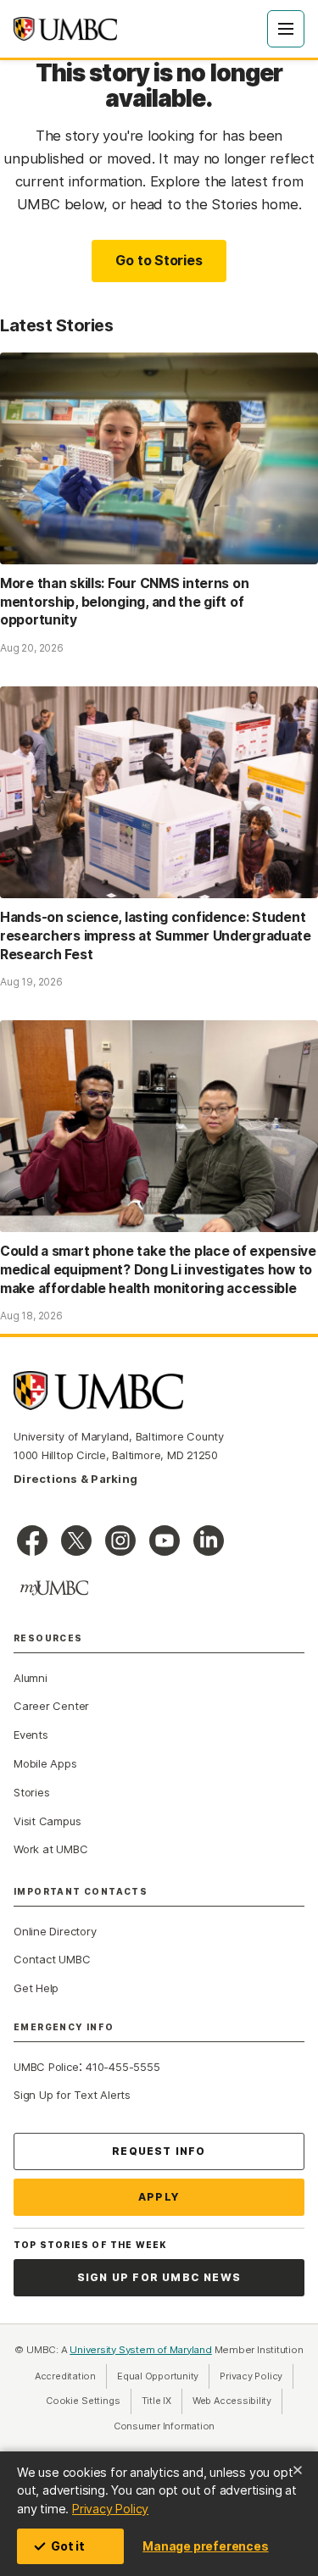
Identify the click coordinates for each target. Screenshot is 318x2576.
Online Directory (55, 1931)
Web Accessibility (237, 2401)
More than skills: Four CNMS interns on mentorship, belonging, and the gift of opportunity (124, 602)
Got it (68, 2546)
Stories (31, 1792)
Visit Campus (47, 1821)
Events (31, 1735)
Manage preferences (205, 2546)
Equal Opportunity (163, 2376)
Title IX (162, 2401)
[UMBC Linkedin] (209, 1541)
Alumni (31, 1678)
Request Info (159, 2151)
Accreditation (65, 2376)
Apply (159, 2197)
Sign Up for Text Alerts (72, 2095)
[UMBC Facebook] (32, 1541)
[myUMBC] (54, 1588)
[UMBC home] (65, 29)
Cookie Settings (83, 2401)
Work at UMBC (50, 1849)
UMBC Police (46, 2067)
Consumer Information (165, 2426)
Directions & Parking (75, 1479)
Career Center (51, 1706)
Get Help (36, 1988)
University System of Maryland (141, 2350)
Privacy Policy (110, 2509)
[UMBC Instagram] (120, 1541)
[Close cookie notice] (298, 2470)
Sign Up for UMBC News (159, 2277)
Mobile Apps (45, 1763)
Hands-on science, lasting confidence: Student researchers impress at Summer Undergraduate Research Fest (156, 936)
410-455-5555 (123, 2067)
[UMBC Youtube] (165, 1541)
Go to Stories (159, 260)
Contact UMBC (52, 1959)
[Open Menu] (286, 29)
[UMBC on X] (76, 1541)
